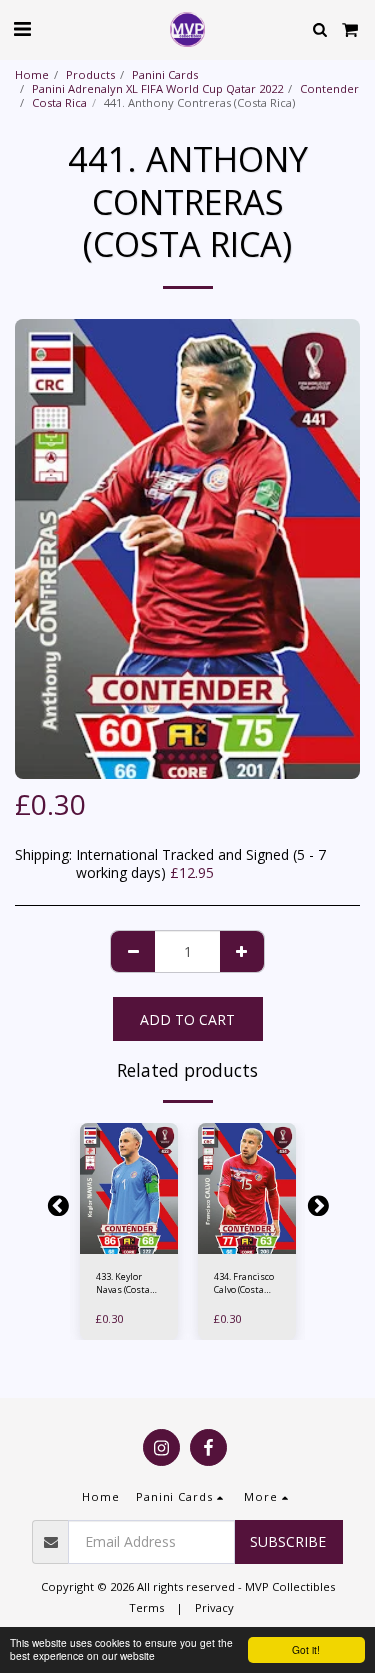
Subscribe (288, 1541)
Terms (146, 1607)
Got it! (306, 1649)
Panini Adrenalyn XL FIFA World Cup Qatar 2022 (157, 88)
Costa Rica (59, 102)
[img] (129, 1188)
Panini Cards (165, 74)
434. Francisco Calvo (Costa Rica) (244, 1283)
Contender (329, 88)
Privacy (214, 1607)
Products (90, 74)
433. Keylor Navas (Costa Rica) (123, 1283)
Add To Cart (133, 1243)
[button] (22, 28)
